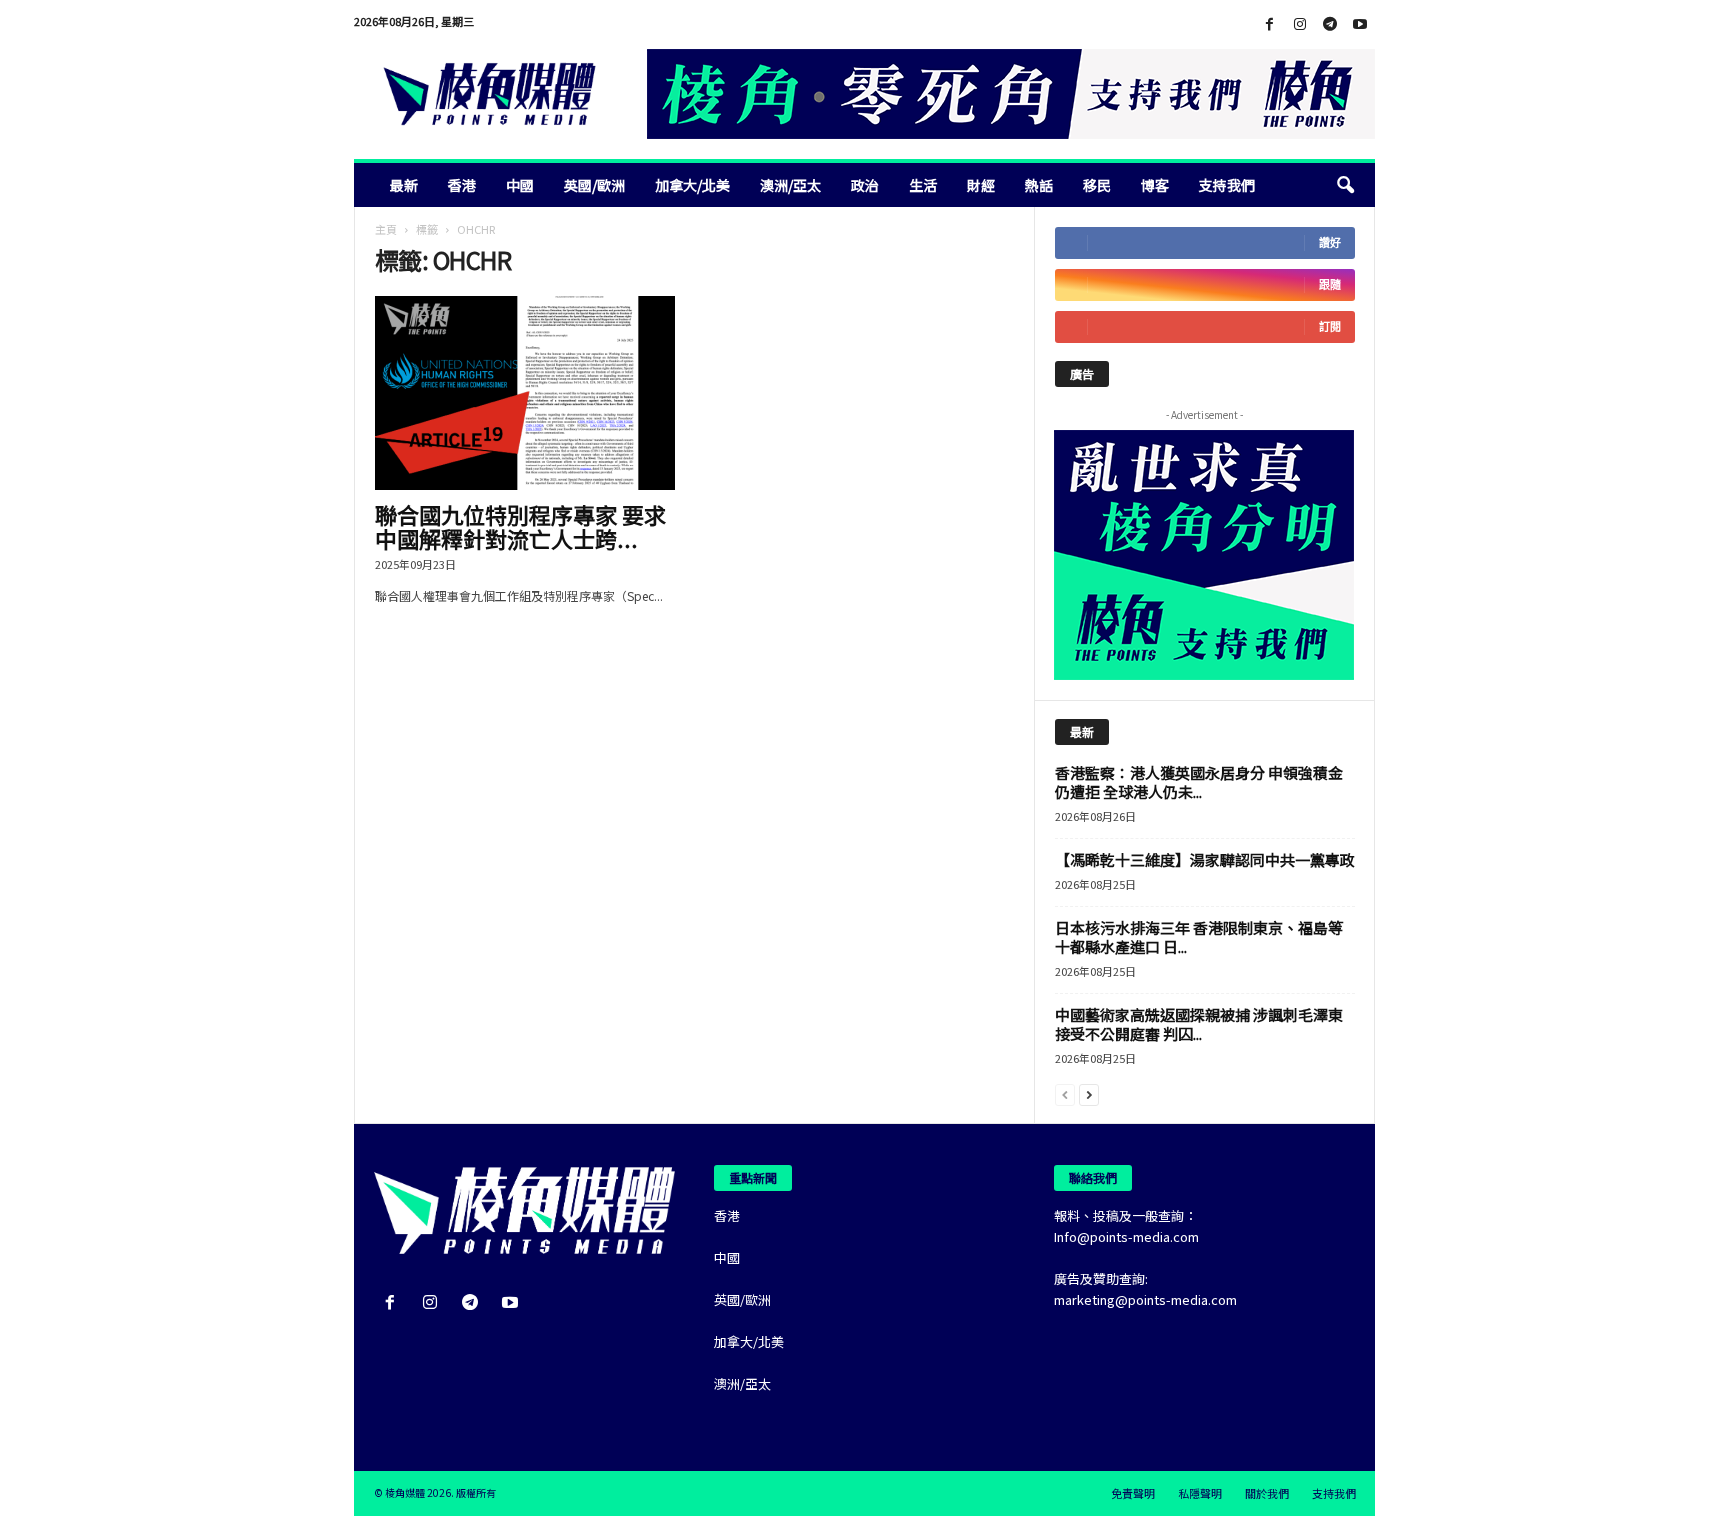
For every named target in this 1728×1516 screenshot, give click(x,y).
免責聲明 (1133, 1493)
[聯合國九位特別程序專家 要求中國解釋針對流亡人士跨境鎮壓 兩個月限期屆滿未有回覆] (525, 393)
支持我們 (1227, 185)
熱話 (1039, 185)
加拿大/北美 (692, 185)
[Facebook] (1270, 24)
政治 (865, 185)
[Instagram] (1300, 24)
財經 (981, 185)
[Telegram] (1330, 24)
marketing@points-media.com (1145, 1299)
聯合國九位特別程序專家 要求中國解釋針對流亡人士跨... (520, 526)
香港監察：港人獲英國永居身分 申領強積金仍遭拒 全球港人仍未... (1199, 782)
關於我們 (1267, 1493)
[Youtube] (1360, 24)
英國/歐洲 (594, 185)
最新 (404, 185)
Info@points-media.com (1126, 1236)
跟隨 (1330, 284)
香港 (462, 185)
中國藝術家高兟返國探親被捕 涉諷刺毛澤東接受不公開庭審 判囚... (1199, 1024)
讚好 (1330, 242)
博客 (1155, 185)
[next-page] (1089, 1093)
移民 (1097, 185)
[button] (1345, 185)
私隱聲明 (1200, 1493)
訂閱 (1330, 326)
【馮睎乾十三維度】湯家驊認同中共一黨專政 (1205, 859)
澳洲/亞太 (790, 185)
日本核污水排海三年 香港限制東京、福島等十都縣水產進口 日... (1199, 937)
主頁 (386, 229)
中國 (520, 185)
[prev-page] (1065, 1093)
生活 (923, 185)
